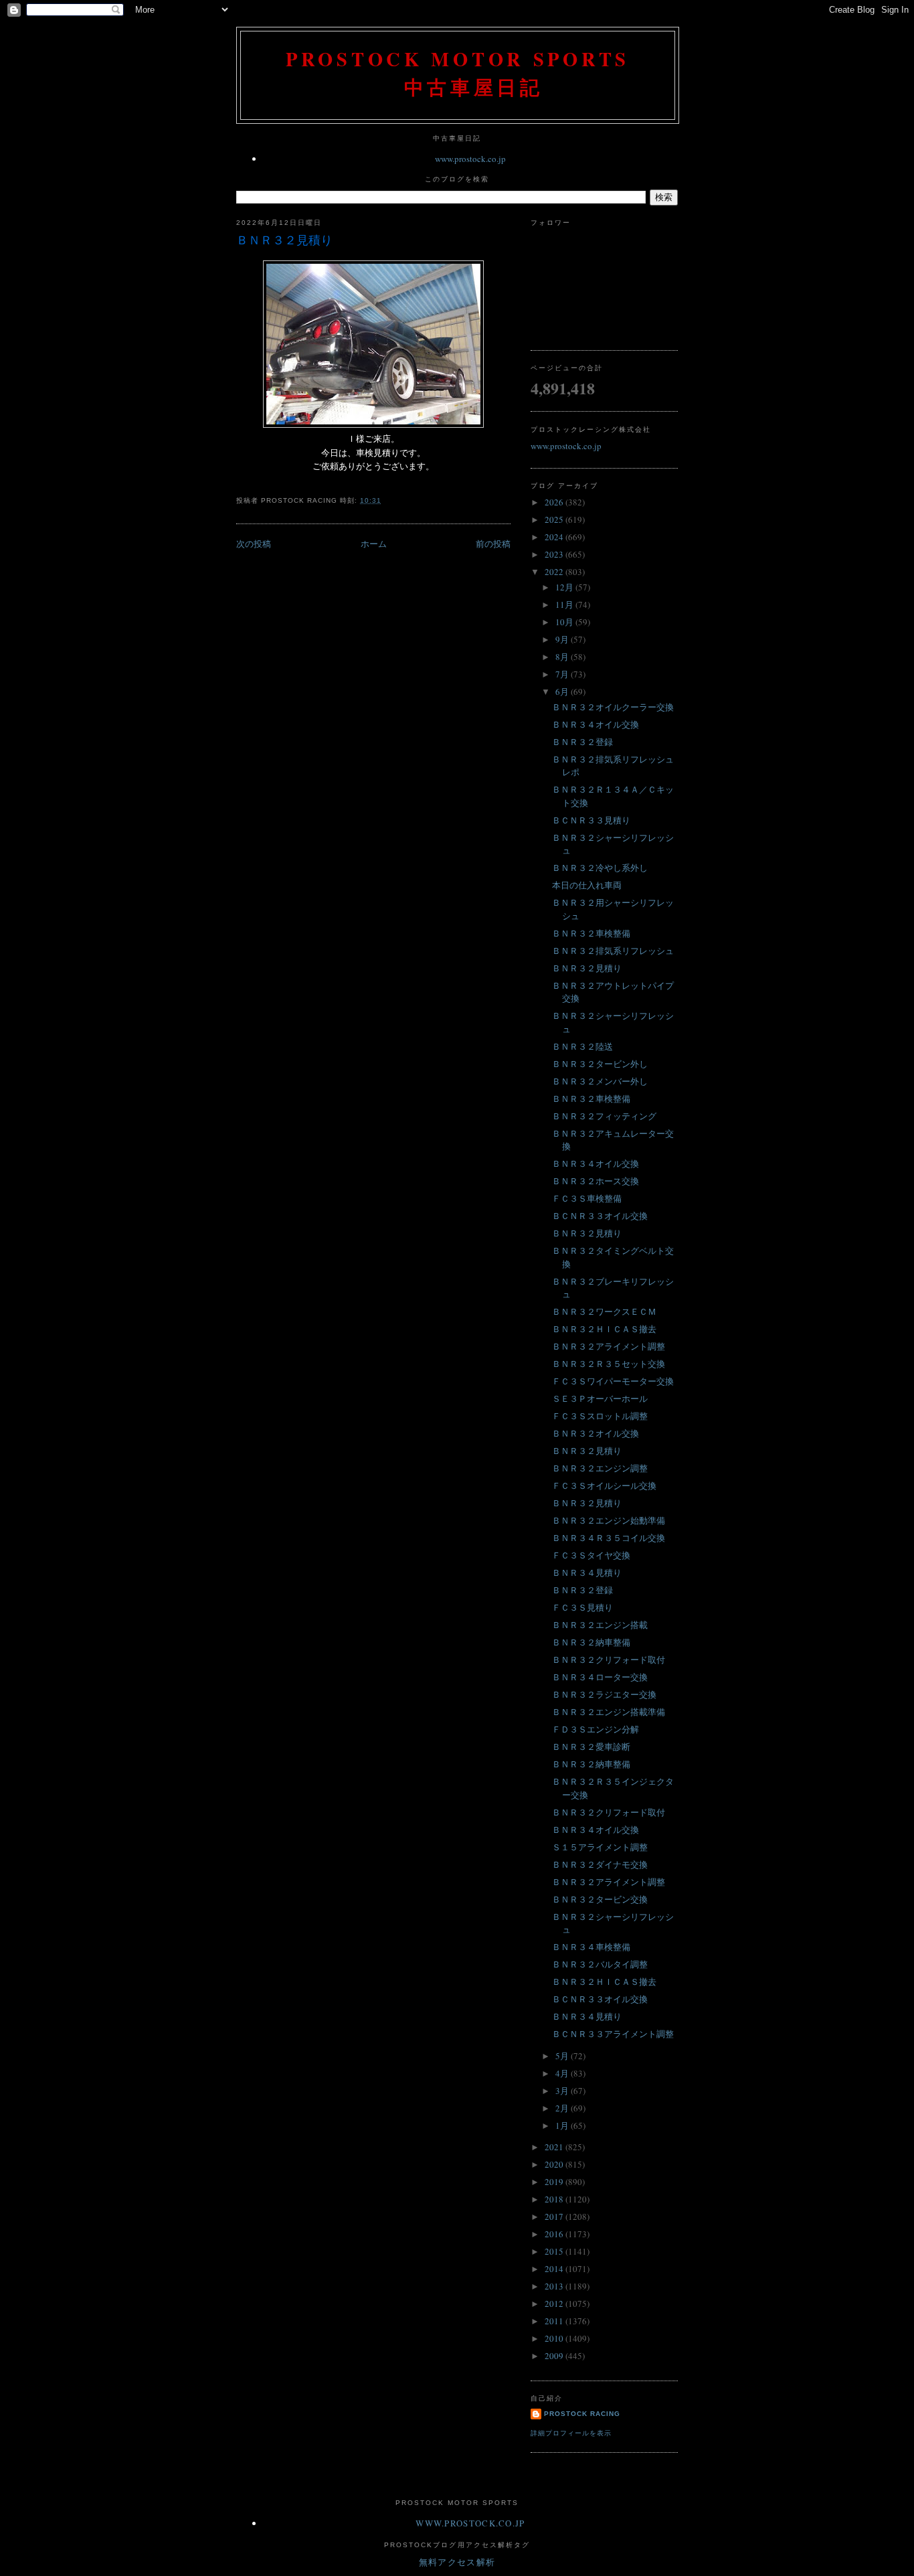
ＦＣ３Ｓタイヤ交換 (591, 1555)
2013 (555, 2286)
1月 (563, 2125)
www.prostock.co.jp (470, 159)
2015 (555, 2251)
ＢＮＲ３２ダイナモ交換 (600, 1864)
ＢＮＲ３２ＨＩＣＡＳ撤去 (604, 1329)
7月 (563, 674)
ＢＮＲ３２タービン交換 (600, 1899)
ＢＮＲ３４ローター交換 (600, 1677)
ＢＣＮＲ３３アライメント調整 (613, 2034)
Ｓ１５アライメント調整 (600, 1847)
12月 (565, 587)
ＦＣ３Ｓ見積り (582, 1607)
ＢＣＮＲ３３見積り (591, 820)
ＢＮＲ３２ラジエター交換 (604, 1694)
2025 (555, 519)
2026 (555, 502)
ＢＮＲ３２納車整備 (591, 1642)
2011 (555, 2321)
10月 (565, 622)
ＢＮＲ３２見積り (284, 240)
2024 (555, 537)
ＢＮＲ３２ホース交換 (596, 1181)
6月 (563, 692)
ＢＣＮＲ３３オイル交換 (600, 1216)
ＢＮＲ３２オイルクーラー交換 (613, 707)
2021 (555, 2147)
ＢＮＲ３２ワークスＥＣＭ (604, 1311)
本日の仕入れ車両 (587, 885)
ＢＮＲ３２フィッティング (604, 1116)
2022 (555, 572)
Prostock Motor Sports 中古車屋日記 (458, 73)
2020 (555, 2164)
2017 (555, 2217)
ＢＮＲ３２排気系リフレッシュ (613, 951)
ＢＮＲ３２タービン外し (600, 1064)
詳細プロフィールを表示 (571, 2433)
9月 (563, 639)
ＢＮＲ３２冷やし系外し (600, 868)
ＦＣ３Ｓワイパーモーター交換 (613, 1381)
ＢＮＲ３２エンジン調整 (600, 1468)
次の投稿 (254, 544)
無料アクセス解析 (457, 2562)
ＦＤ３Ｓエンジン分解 (596, 1729)
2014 (555, 2269)
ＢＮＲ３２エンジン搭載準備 (609, 1712)
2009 (555, 2356)
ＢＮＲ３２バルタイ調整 (600, 1964)
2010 (555, 2338)
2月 (563, 2108)
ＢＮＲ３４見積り (587, 1573)
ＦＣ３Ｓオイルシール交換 (604, 1485)
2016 (555, 2234)
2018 (555, 2199)
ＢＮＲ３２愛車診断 (591, 1747)
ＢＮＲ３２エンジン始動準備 (609, 1520)
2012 (555, 2304)
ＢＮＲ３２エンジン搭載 (600, 1625)
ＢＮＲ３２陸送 (582, 1046)
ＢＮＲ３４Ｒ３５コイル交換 (609, 1538)
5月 (563, 2056)
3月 (563, 2091)
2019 (555, 2182)
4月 (563, 2073)
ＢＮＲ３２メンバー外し (600, 1081)
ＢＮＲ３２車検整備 (591, 933)
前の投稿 (493, 544)
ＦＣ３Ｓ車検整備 (587, 1198)
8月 (563, 657)
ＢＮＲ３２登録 (582, 742)
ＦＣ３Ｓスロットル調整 (600, 1416)
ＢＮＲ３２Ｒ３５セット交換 (609, 1364)
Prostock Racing (582, 2414)
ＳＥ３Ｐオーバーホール (600, 1398)
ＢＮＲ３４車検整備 (591, 1947)
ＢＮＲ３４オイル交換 (596, 724)
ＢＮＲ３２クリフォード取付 (609, 1660)
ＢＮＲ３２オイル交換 (596, 1433)
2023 (555, 554)
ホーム (374, 544)
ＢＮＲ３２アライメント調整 (609, 1346)
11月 (565, 605)
